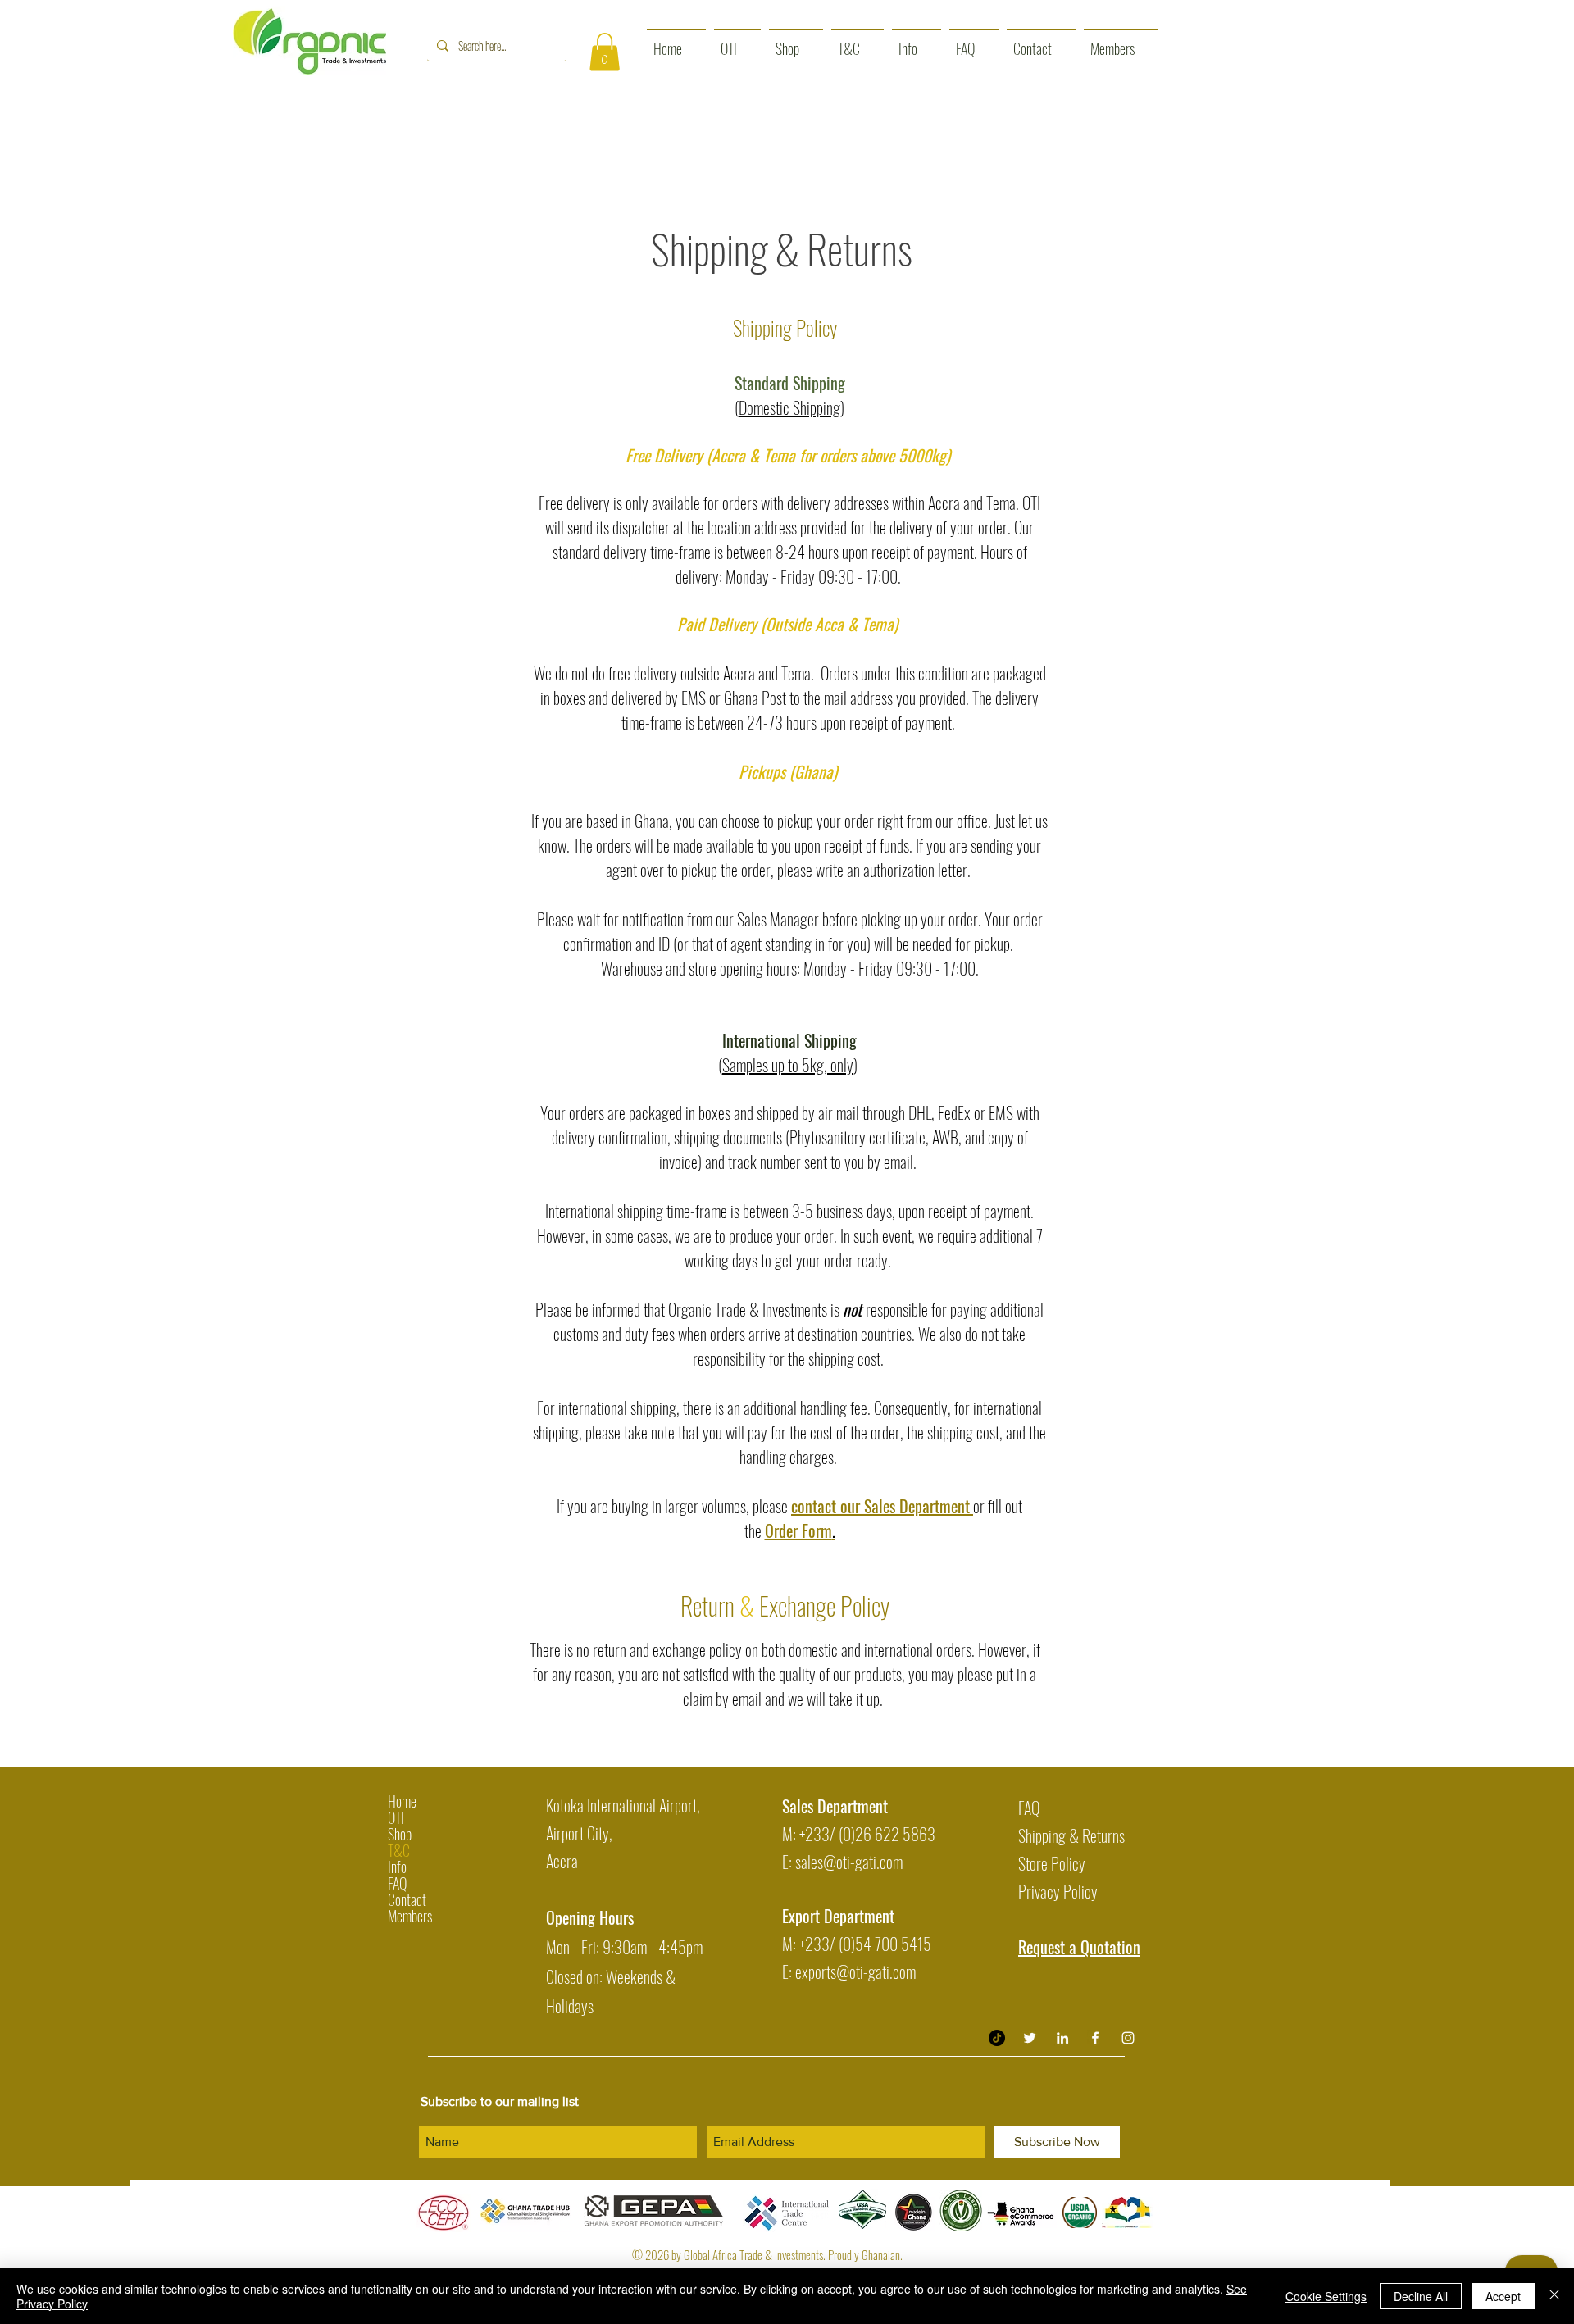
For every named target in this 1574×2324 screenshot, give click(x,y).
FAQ (397, 1883)
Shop (400, 1834)
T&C (399, 1850)
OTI (396, 1817)
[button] (605, 52)
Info (397, 1867)
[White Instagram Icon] (1128, 2038)
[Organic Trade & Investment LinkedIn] (1062, 2038)
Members (410, 1916)
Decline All (1421, 2296)
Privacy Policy (1058, 1891)
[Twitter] (1030, 2038)
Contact (407, 1899)
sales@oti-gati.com (849, 1862)
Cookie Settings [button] (1326, 2296)
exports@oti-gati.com (855, 1972)
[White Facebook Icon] (1095, 2038)
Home (402, 1801)
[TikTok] (997, 2038)
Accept (1503, 2296)
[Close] (1554, 2296)
